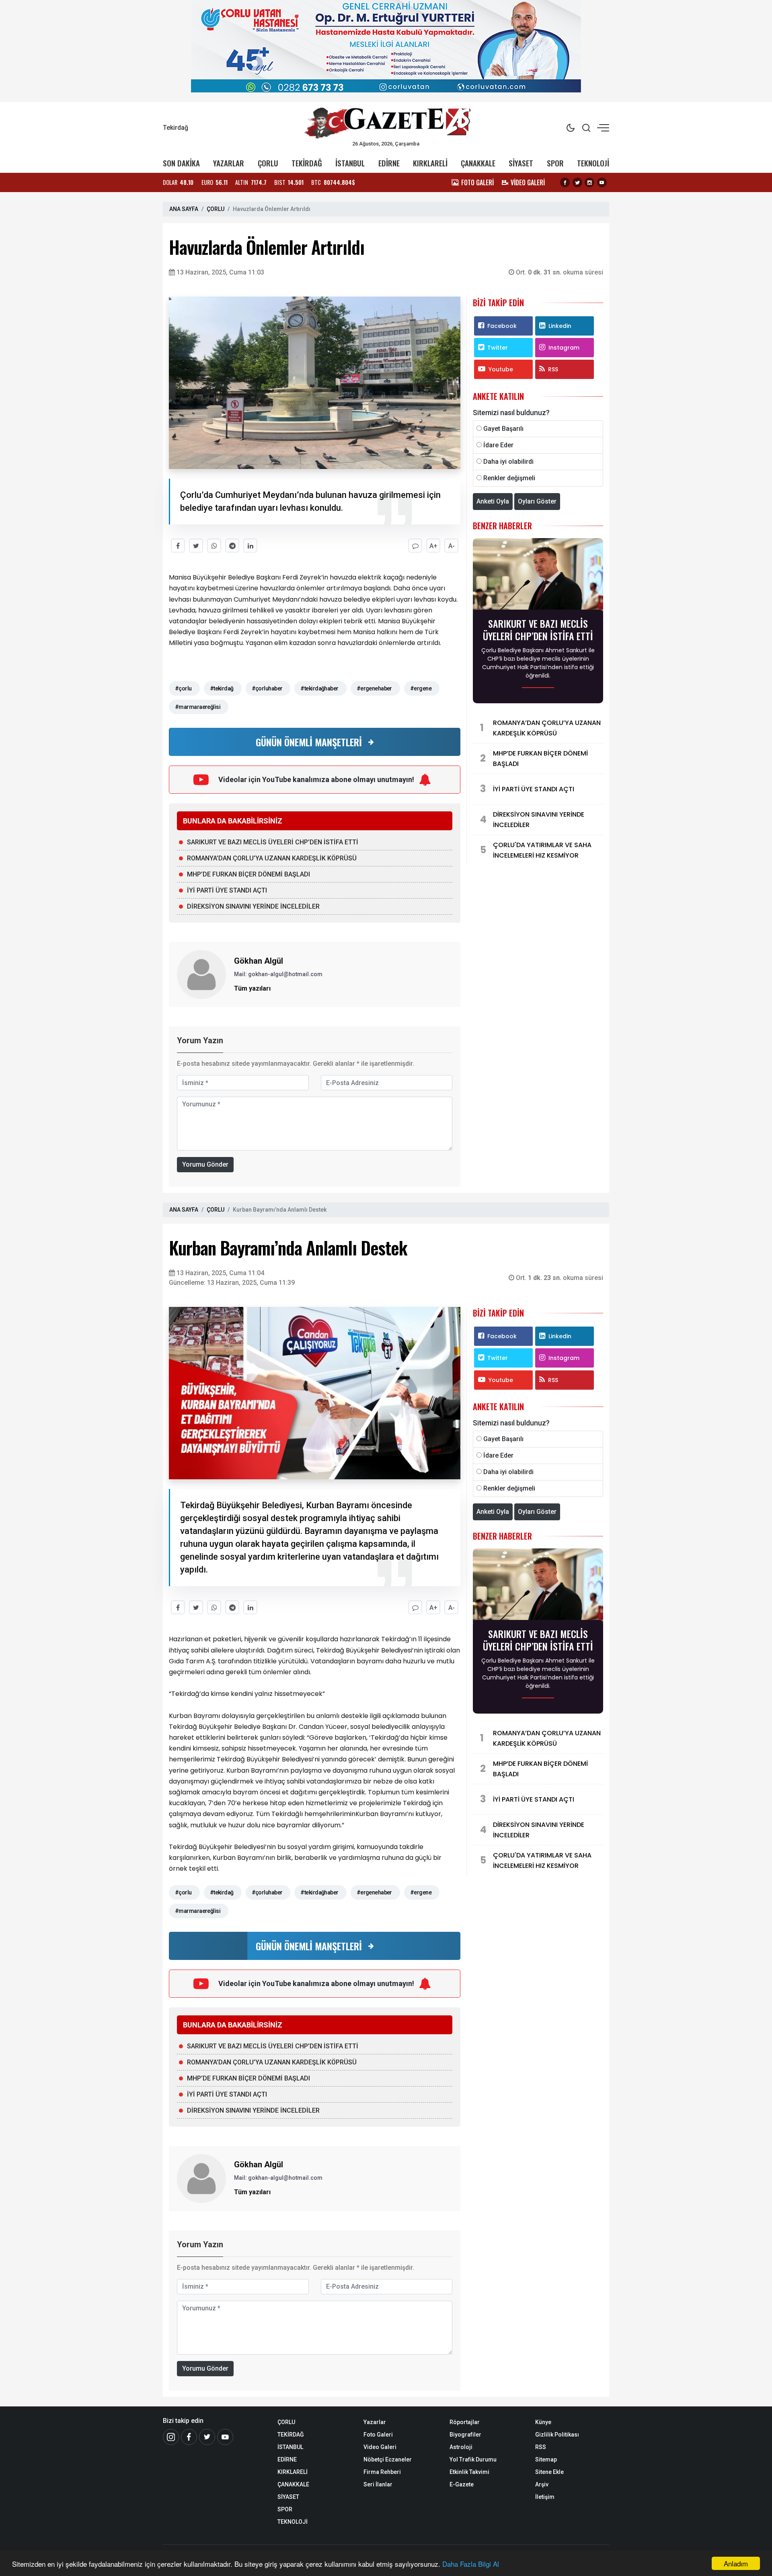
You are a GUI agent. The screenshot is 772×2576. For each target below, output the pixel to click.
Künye (543, 2422)
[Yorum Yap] (415, 546)
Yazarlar (375, 2422)
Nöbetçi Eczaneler (388, 2459)
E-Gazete (462, 2484)
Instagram (564, 348)
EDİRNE (389, 163)
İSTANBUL (350, 163)
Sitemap (546, 2459)
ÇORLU (268, 163)
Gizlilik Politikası (557, 2435)
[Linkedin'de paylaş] (250, 546)
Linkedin (560, 326)
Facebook (502, 326)
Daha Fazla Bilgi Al (471, 2564)
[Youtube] (602, 182)
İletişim (545, 2497)
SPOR (555, 163)
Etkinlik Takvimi (469, 2472)
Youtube (501, 369)
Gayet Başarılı (503, 429)
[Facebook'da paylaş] (178, 546)
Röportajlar (465, 2422)
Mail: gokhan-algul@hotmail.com (278, 974)
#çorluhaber (267, 688)
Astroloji (461, 2447)
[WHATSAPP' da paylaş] (214, 546)
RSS (553, 369)
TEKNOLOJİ (593, 163)
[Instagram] (589, 182)
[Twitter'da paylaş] (196, 546)
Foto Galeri (378, 2435)
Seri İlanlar (378, 2484)
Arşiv (542, 2484)
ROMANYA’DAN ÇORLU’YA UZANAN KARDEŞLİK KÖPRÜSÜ (272, 858)
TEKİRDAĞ (307, 163)
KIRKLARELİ (430, 163)
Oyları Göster (537, 501)
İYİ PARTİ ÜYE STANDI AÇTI (227, 890)
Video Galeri (380, 2447)
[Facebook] (565, 182)
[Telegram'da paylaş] (232, 546)
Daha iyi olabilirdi (508, 462)
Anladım (736, 2563)
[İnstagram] (171, 2437)
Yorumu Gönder (205, 1164)
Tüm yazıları (252, 988)
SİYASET (521, 163)
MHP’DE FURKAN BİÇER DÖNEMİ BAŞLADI (248, 874)
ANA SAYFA (184, 209)
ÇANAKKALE (478, 163)
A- (452, 546)
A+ (433, 546)
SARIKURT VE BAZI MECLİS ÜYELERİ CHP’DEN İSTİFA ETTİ (273, 842)
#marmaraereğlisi (198, 707)
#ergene (421, 688)
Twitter (498, 348)
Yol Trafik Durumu (473, 2459)
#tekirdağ (222, 688)
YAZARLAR (229, 163)
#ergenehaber (374, 688)
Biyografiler (465, 2435)
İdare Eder (498, 445)
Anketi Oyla (493, 501)
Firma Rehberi (382, 2472)
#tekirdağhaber (319, 688)
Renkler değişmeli (509, 478)
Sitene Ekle (549, 2472)
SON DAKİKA (181, 163)
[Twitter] (577, 182)
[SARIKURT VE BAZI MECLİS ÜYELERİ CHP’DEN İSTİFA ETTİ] (538, 576)
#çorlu (183, 688)
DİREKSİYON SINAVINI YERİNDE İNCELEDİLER (253, 906)
